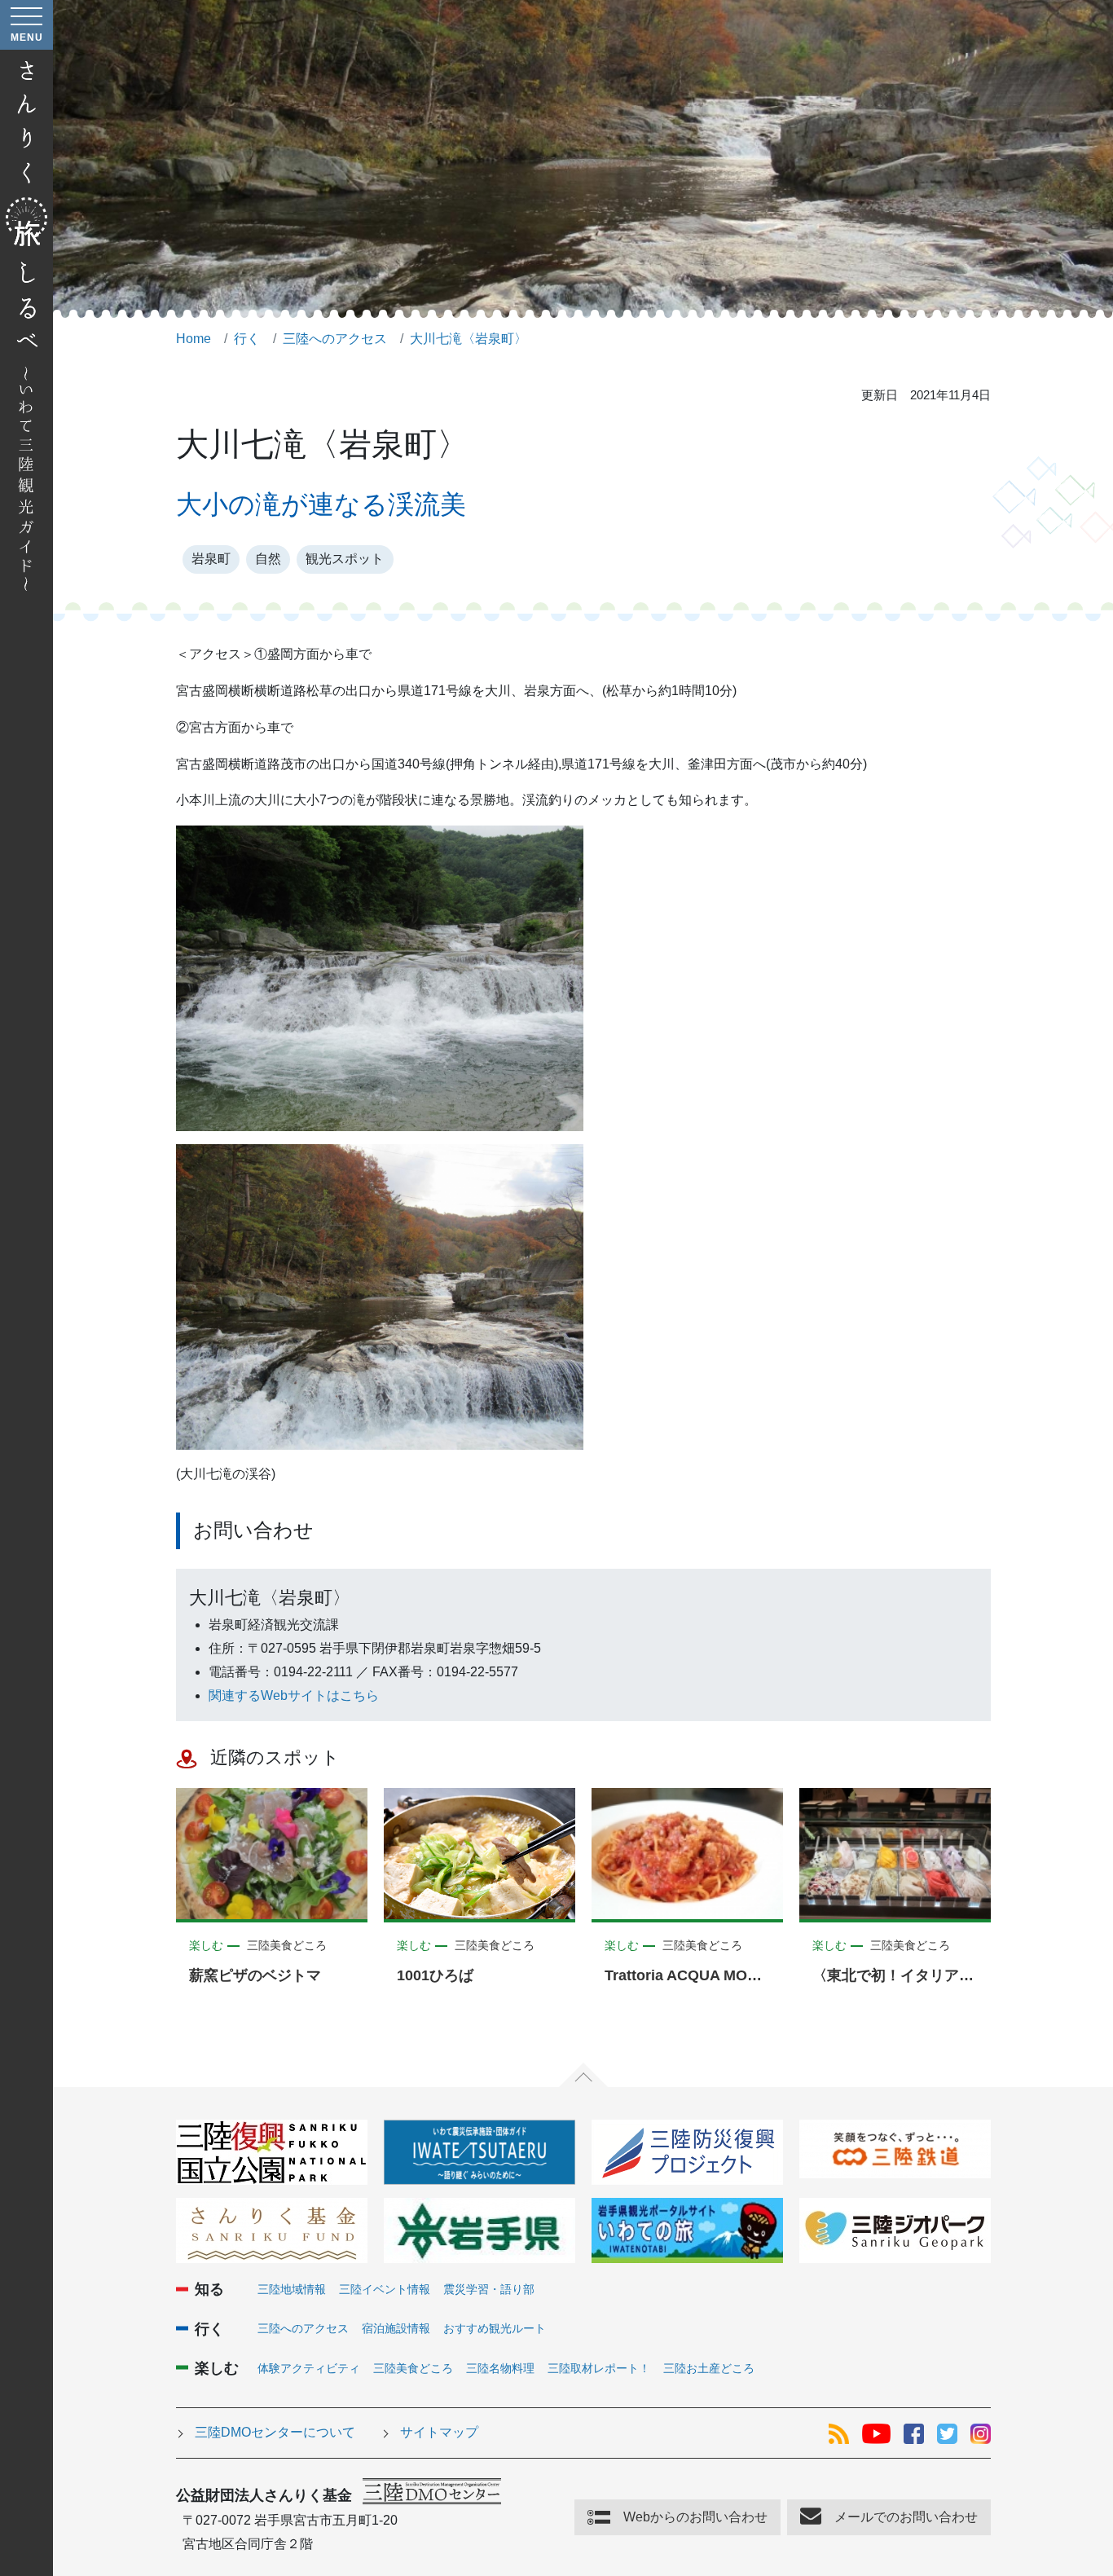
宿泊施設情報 (396, 2328)
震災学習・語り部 (489, 2289)
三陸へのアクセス (303, 2328)
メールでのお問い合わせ (906, 2517)
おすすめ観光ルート (495, 2328)
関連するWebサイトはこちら (294, 1695)
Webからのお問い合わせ (695, 2517)
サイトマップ (439, 2432)
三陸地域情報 (292, 2289)
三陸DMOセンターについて (275, 2432)
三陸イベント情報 (385, 2289)
